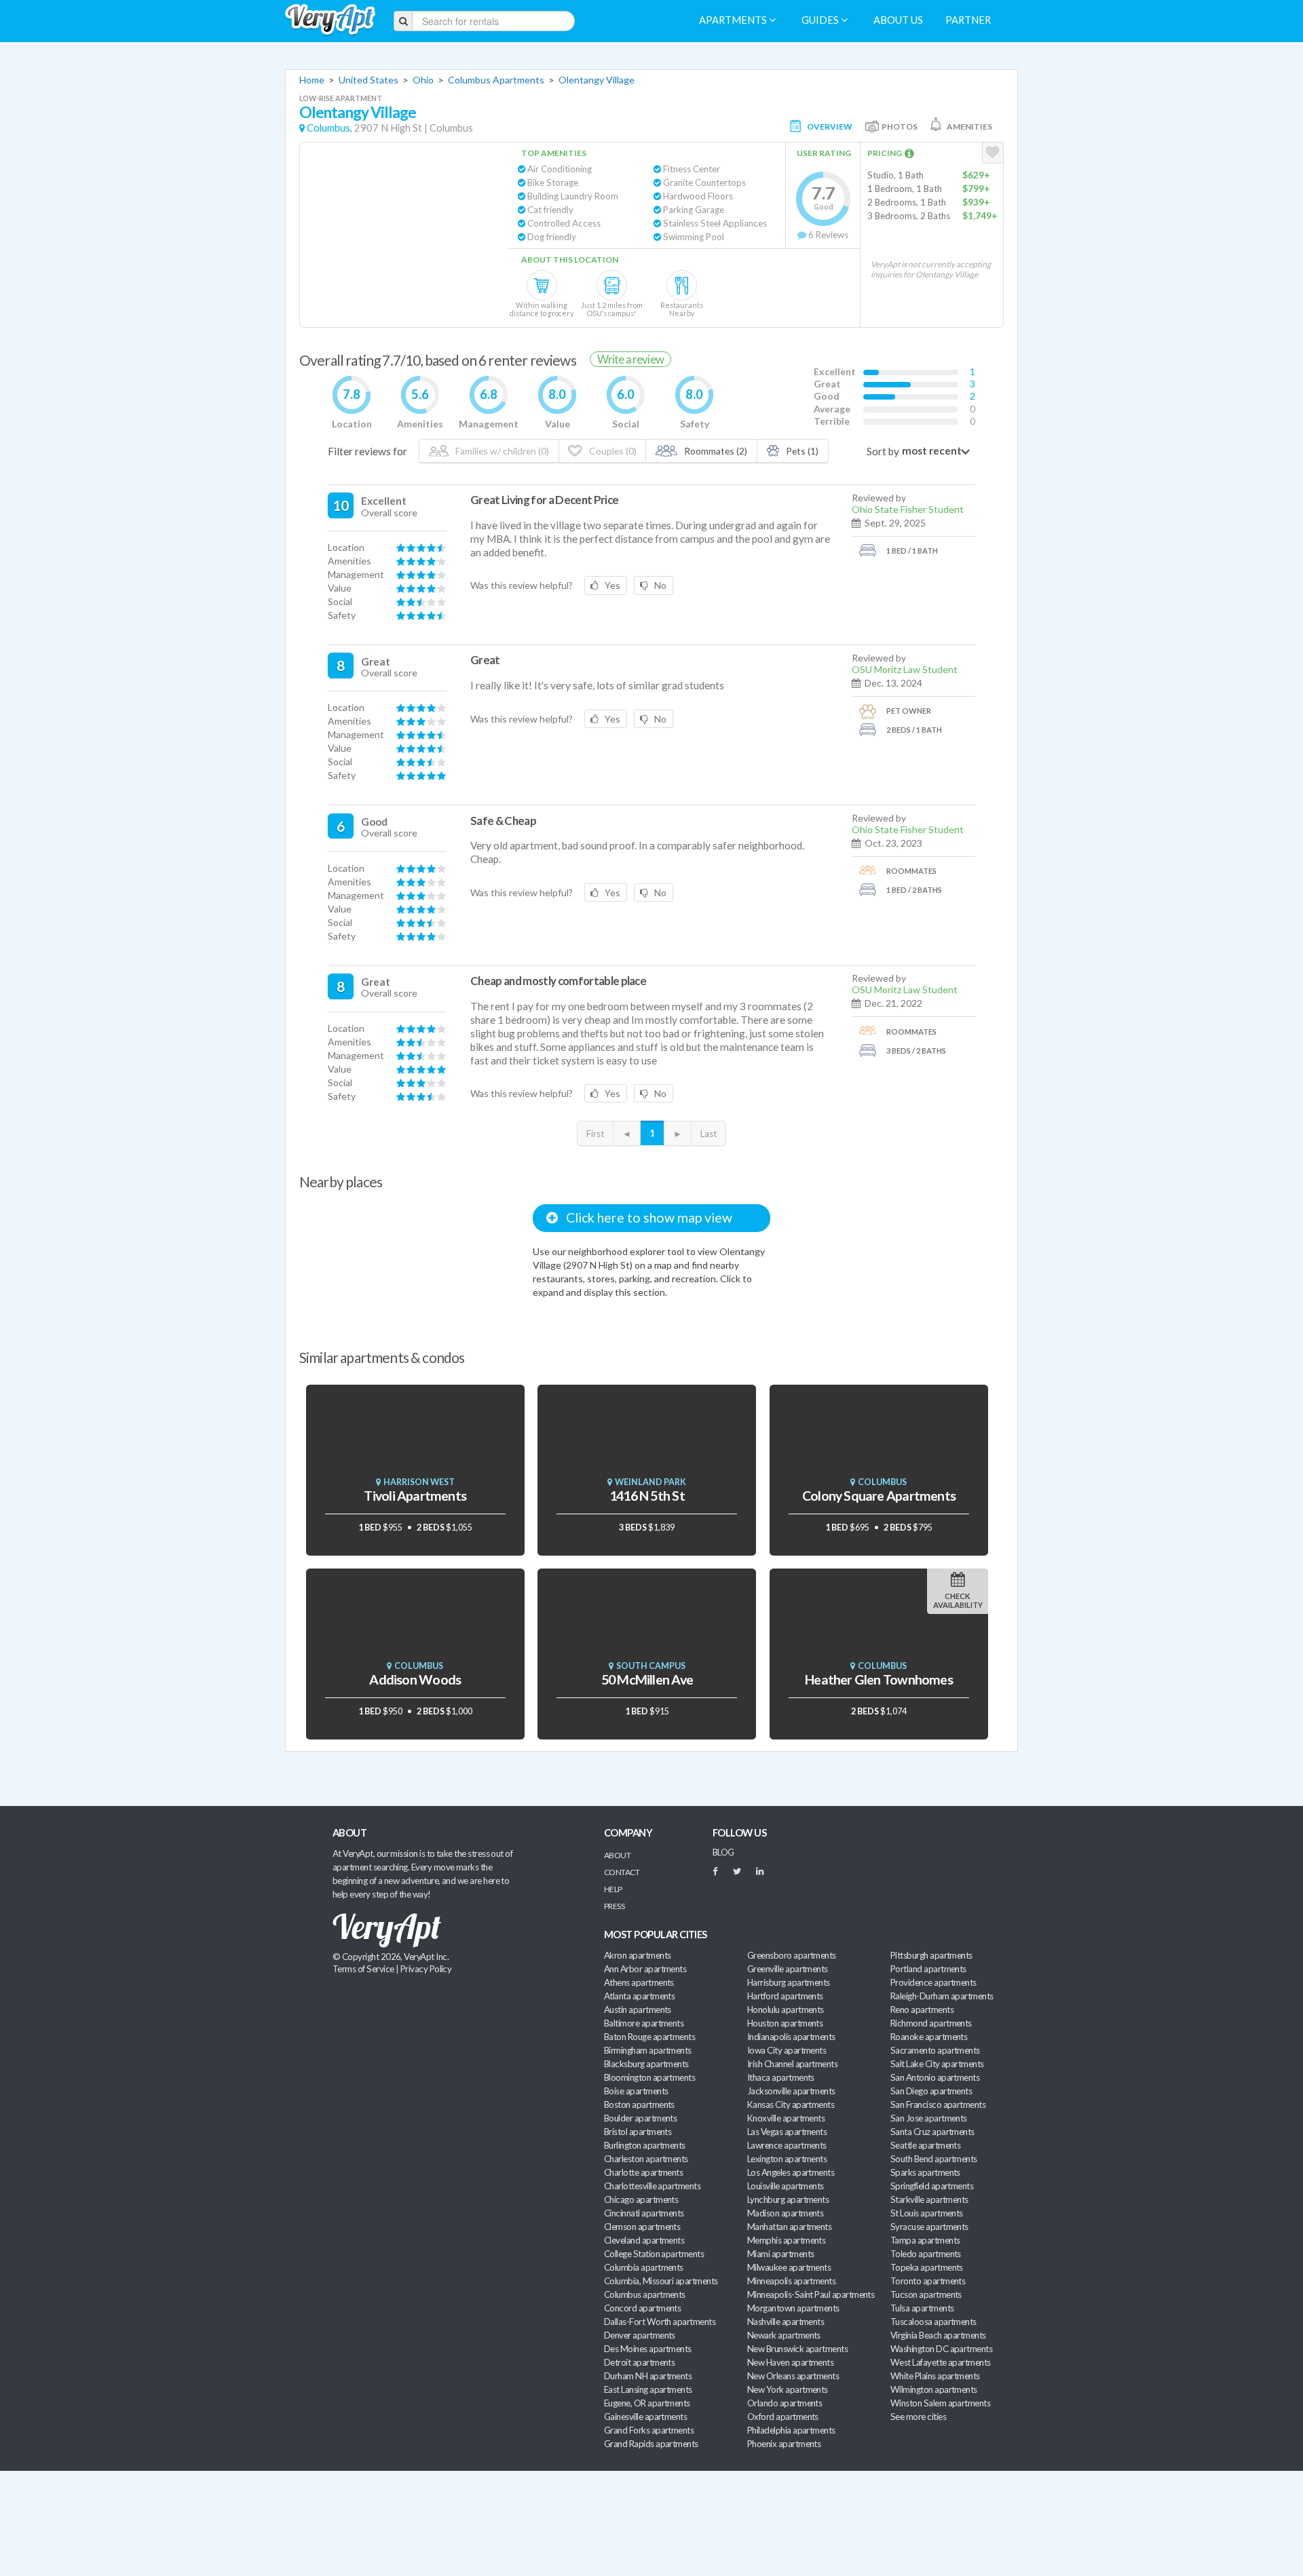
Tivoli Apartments (415, 1496)
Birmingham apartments (648, 2050)
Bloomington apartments (649, 2077)
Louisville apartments (786, 2186)
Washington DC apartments (941, 2349)
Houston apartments (785, 2023)
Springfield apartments (932, 2186)
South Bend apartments (934, 2159)
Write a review (630, 359)
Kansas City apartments (791, 2104)
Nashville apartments (786, 2322)
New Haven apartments (790, 2362)
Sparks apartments (925, 2172)
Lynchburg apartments (788, 2199)
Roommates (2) (715, 451)
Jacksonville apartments (791, 2091)
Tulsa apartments (922, 2308)
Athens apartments (639, 1982)
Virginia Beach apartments (938, 2335)
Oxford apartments (783, 2417)
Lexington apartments (787, 2159)
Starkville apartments (929, 2199)
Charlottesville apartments (652, 2186)
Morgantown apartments (793, 2308)
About (617, 1855)
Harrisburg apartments (789, 1982)
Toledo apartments (926, 2254)
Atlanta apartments (639, 1996)
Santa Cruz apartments (932, 2132)
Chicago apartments (641, 2199)
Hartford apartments (785, 1996)
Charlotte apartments (643, 2172)
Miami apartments (780, 2254)
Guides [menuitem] (821, 20)
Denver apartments (640, 2335)
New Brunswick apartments (797, 2349)
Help (613, 1889)
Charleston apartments (646, 2159)
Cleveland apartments (644, 2240)
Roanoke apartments (929, 2037)
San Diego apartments (931, 2091)
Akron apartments (637, 1955)
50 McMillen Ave (647, 1679)
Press (614, 1906)
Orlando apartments (785, 2403)
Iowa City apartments (787, 2050)
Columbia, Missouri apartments (661, 2281)
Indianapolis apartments (791, 2037)
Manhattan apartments (789, 2227)
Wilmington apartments (934, 2389)
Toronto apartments (928, 2281)
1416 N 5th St (647, 1496)
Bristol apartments (638, 2132)
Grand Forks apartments (649, 2430)
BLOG (723, 1852)
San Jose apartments (929, 2118)
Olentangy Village (597, 80)
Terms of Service (363, 1969)
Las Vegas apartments (787, 2132)
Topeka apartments (927, 2267)
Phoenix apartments (784, 2444)
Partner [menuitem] (968, 20)
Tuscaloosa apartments (933, 2322)
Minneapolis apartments (791, 2281)
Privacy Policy (426, 1969)
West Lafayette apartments (941, 2362)
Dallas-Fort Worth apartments (660, 2322)
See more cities (918, 2417)
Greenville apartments (788, 1969)
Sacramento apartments (935, 2050)
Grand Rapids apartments (651, 2444)
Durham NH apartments (648, 2376)
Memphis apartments (786, 2240)
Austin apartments (638, 2010)
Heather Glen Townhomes (879, 1679)
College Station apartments (654, 2254)
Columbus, (329, 128)
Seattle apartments (925, 2145)
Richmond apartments (931, 2023)
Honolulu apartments (786, 2010)
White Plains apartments (935, 2376)
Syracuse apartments (929, 2227)
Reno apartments (922, 2010)
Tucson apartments (926, 2294)
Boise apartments (636, 2091)
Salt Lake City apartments (937, 2064)
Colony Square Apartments (879, 1496)
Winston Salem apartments (940, 2403)
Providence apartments (933, 1982)
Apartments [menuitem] (734, 20)
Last (709, 1134)
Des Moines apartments (648, 2349)
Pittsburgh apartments (931, 1955)
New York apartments (788, 2389)
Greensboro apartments (792, 1955)
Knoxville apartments (786, 2118)
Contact (622, 1872)
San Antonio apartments (935, 2077)
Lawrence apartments (787, 2145)
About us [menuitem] (898, 20)
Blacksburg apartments (646, 2064)
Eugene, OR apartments (647, 2403)
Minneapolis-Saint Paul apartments (811, 2294)
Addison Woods (415, 1679)
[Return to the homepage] (330, 20)
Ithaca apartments (781, 2077)
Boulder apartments (640, 2118)
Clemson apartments (642, 2227)
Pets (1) (801, 451)
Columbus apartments (645, 2294)
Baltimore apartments (644, 2023)
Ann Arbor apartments (645, 1969)
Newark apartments (784, 2335)
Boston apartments (639, 2104)
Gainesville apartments (645, 2417)
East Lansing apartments (648, 2389)
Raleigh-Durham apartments (942, 1996)
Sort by (883, 451)
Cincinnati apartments (644, 2213)
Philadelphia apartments (791, 2430)
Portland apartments (928, 1969)
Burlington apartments (645, 2145)
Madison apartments (785, 2213)
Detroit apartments (639, 2362)
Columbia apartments (644, 2267)
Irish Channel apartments (792, 2064)
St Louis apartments (927, 2213)
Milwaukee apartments (789, 2267)
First (595, 1134)
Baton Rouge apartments (649, 2037)
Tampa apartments (925, 2240)
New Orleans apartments (793, 2376)
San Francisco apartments (938, 2104)
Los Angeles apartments (791, 2172)
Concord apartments (642, 2308)
